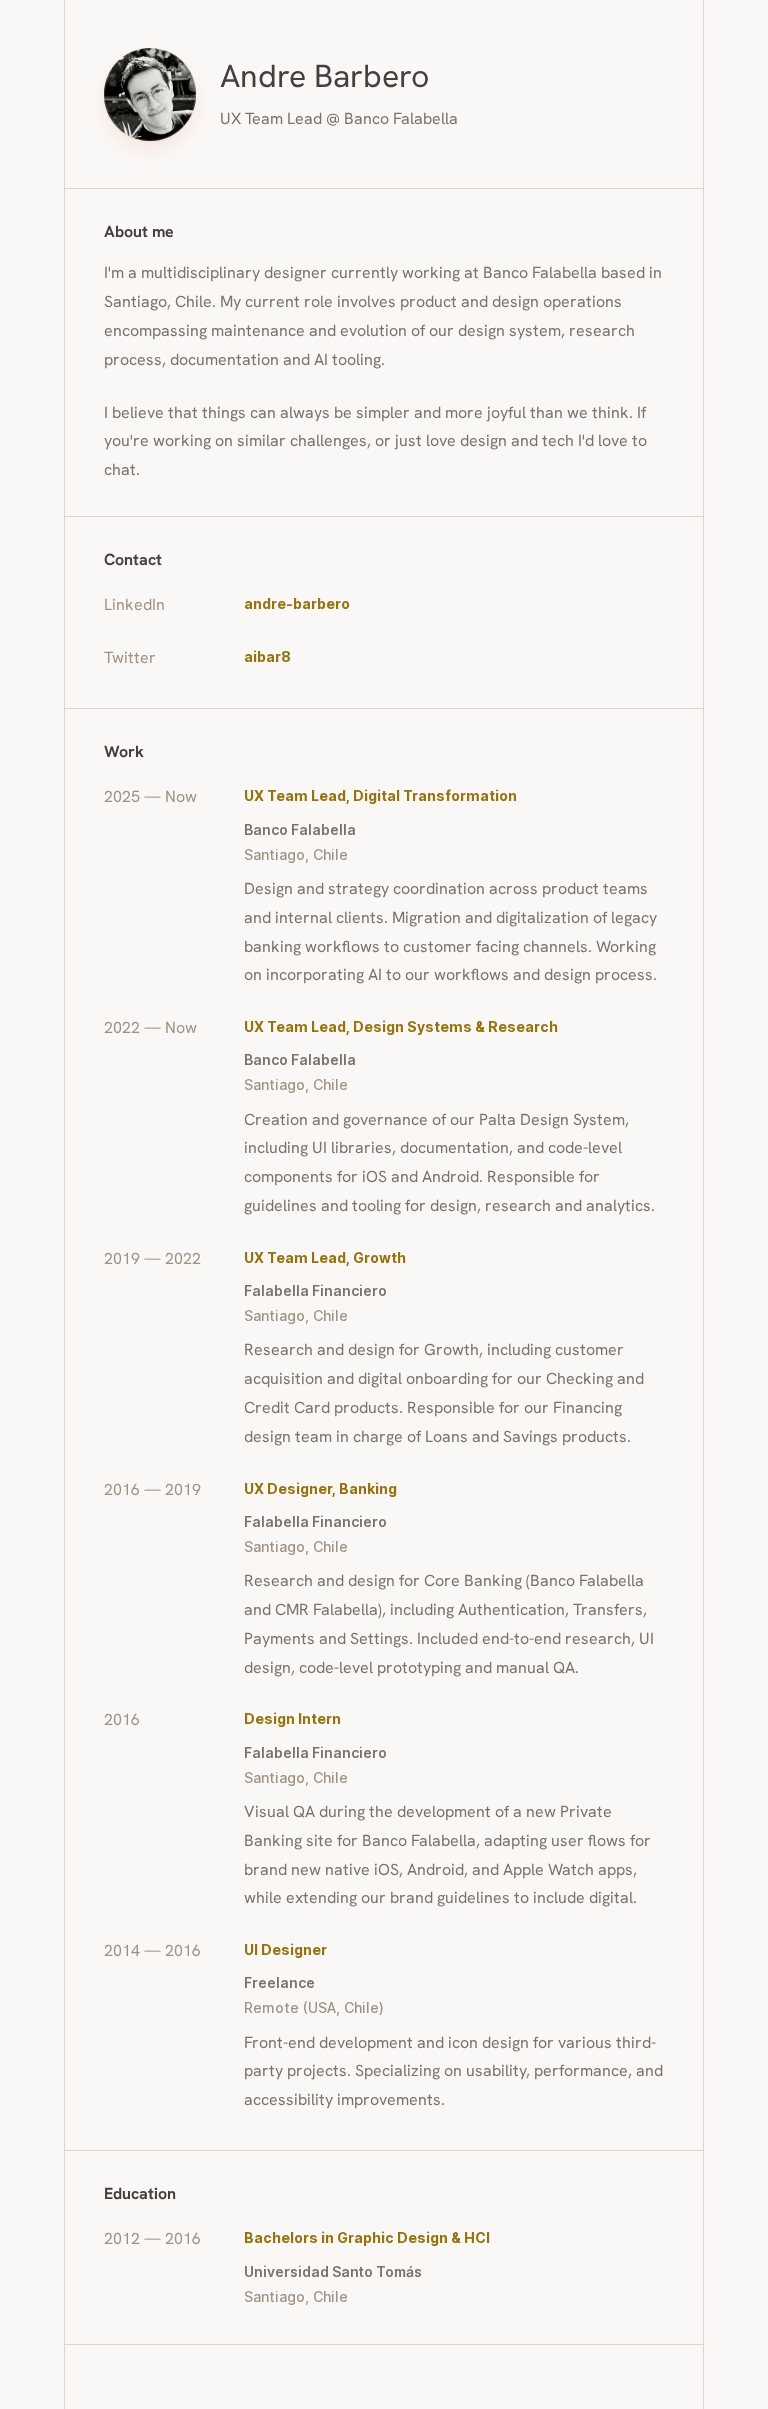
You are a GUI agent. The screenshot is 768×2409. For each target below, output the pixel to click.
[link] (454, 603)
